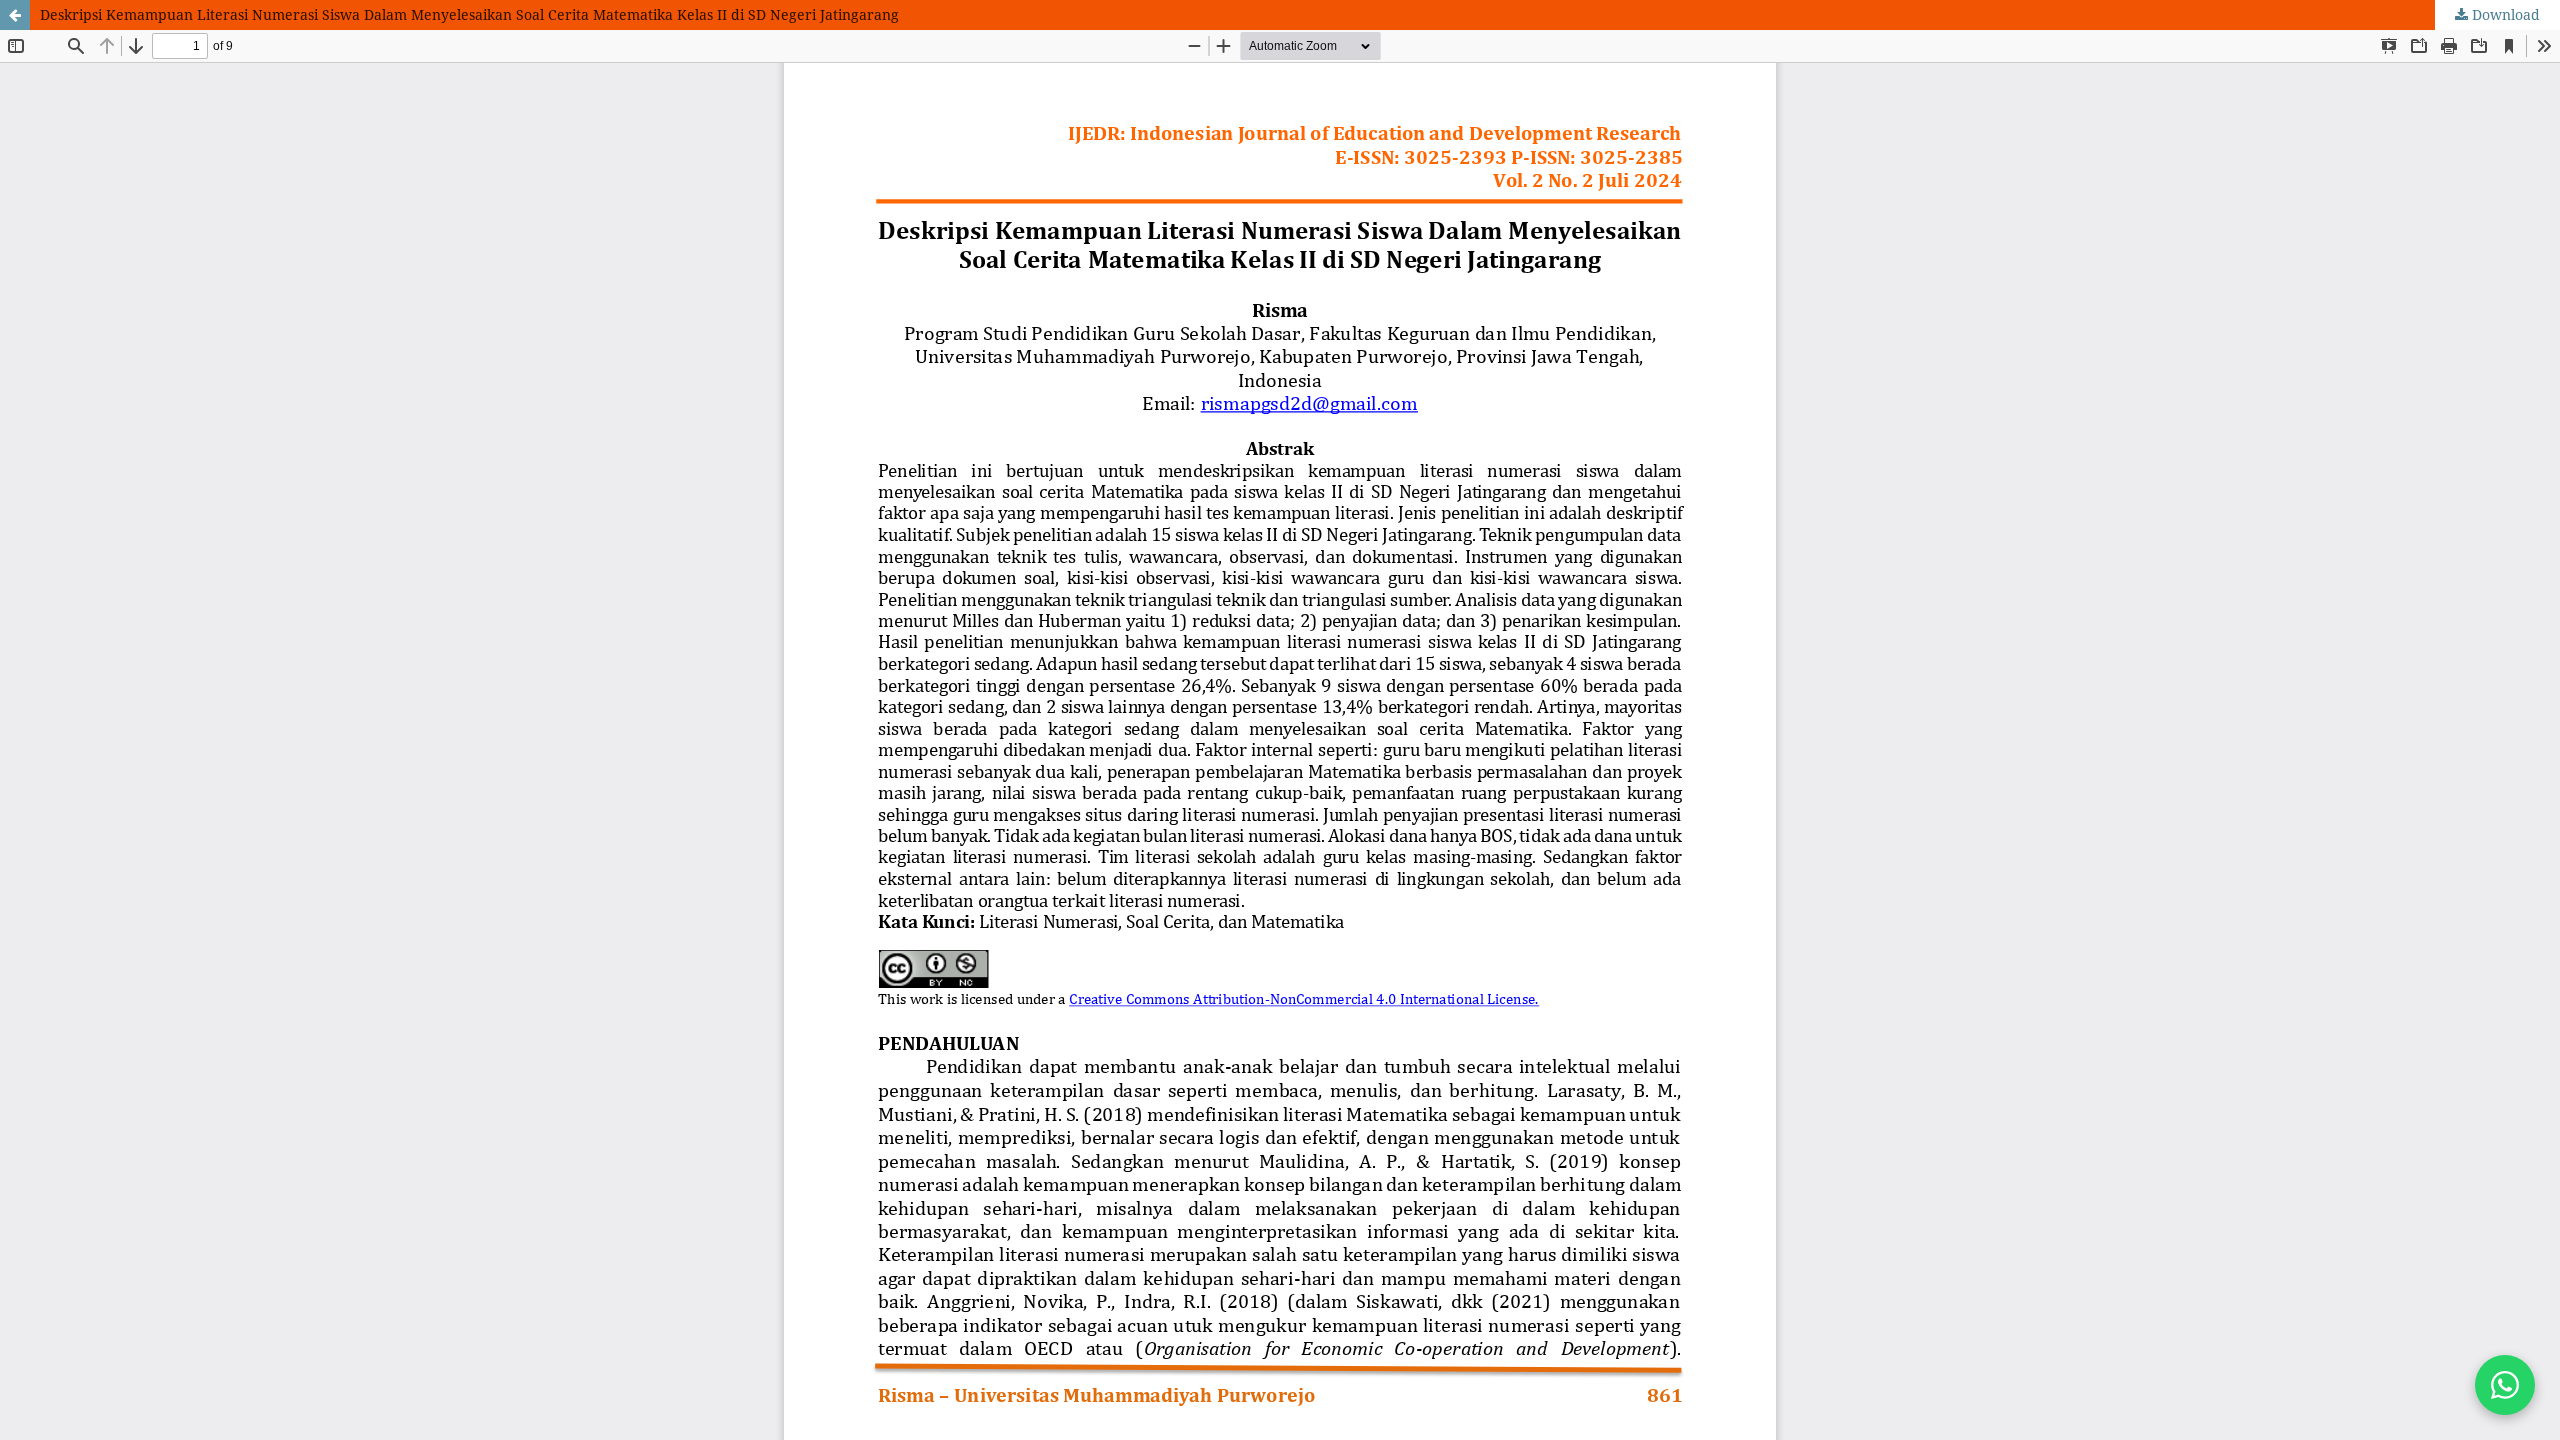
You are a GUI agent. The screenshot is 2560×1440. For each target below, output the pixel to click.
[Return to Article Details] (15, 15)
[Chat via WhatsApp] (2505, 1385)
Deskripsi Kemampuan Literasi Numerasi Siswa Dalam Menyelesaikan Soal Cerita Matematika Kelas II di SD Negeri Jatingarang (469, 14)
